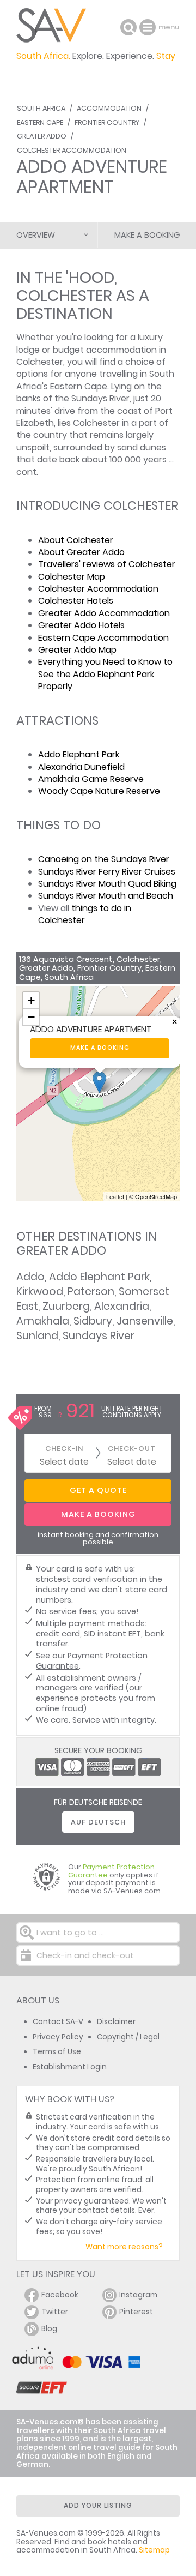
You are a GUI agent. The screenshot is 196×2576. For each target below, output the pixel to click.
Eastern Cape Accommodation (103, 638)
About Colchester (76, 540)
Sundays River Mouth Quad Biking (107, 884)
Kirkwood (40, 1292)
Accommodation (109, 108)
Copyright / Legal (128, 2037)
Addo (30, 1277)
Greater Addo (42, 136)
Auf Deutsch (98, 1822)
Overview (36, 235)
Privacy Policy (58, 2037)
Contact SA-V (58, 2022)
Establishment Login (70, 2067)
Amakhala (43, 1321)
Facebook (60, 2295)
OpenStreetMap (156, 1196)
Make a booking (100, 1048)
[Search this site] (128, 27)
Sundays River (99, 1336)
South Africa (41, 108)
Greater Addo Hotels (81, 625)
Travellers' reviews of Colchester (107, 564)
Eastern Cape (40, 122)
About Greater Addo (81, 552)
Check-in (64, 1449)
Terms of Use (57, 2052)
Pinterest (136, 2312)
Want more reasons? (124, 2247)
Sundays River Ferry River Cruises (107, 872)
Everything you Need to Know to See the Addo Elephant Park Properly (105, 674)
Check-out (132, 1449)
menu (149, 27)
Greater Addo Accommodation (104, 613)
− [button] (31, 1017)
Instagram (138, 2295)
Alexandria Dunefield (81, 767)
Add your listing (98, 2505)
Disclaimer (116, 2022)
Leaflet (115, 1196)
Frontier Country (107, 122)
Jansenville (145, 1321)
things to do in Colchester (85, 914)
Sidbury (93, 1321)
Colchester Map (72, 577)
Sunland (37, 1336)
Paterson (91, 1292)
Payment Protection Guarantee (92, 1661)
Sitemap (154, 2550)
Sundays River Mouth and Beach (106, 896)
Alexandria (122, 1306)
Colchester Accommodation (72, 150)
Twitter (55, 2312)
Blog (49, 2329)
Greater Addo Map (77, 650)
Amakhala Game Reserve (91, 779)
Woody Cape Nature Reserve (99, 791)
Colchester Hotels (76, 601)
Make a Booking (147, 235)
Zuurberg (66, 1306)
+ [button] (31, 1000)
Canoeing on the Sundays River (104, 859)
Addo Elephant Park (79, 754)
